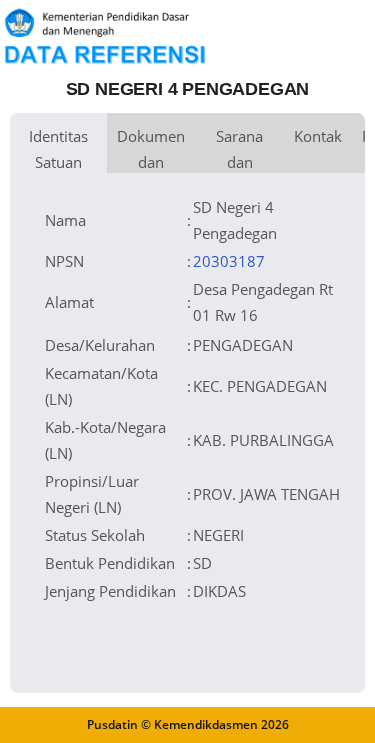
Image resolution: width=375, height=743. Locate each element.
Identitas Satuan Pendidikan (58, 149)
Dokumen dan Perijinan (151, 149)
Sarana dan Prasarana (239, 149)
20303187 (229, 261)
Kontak (318, 136)
